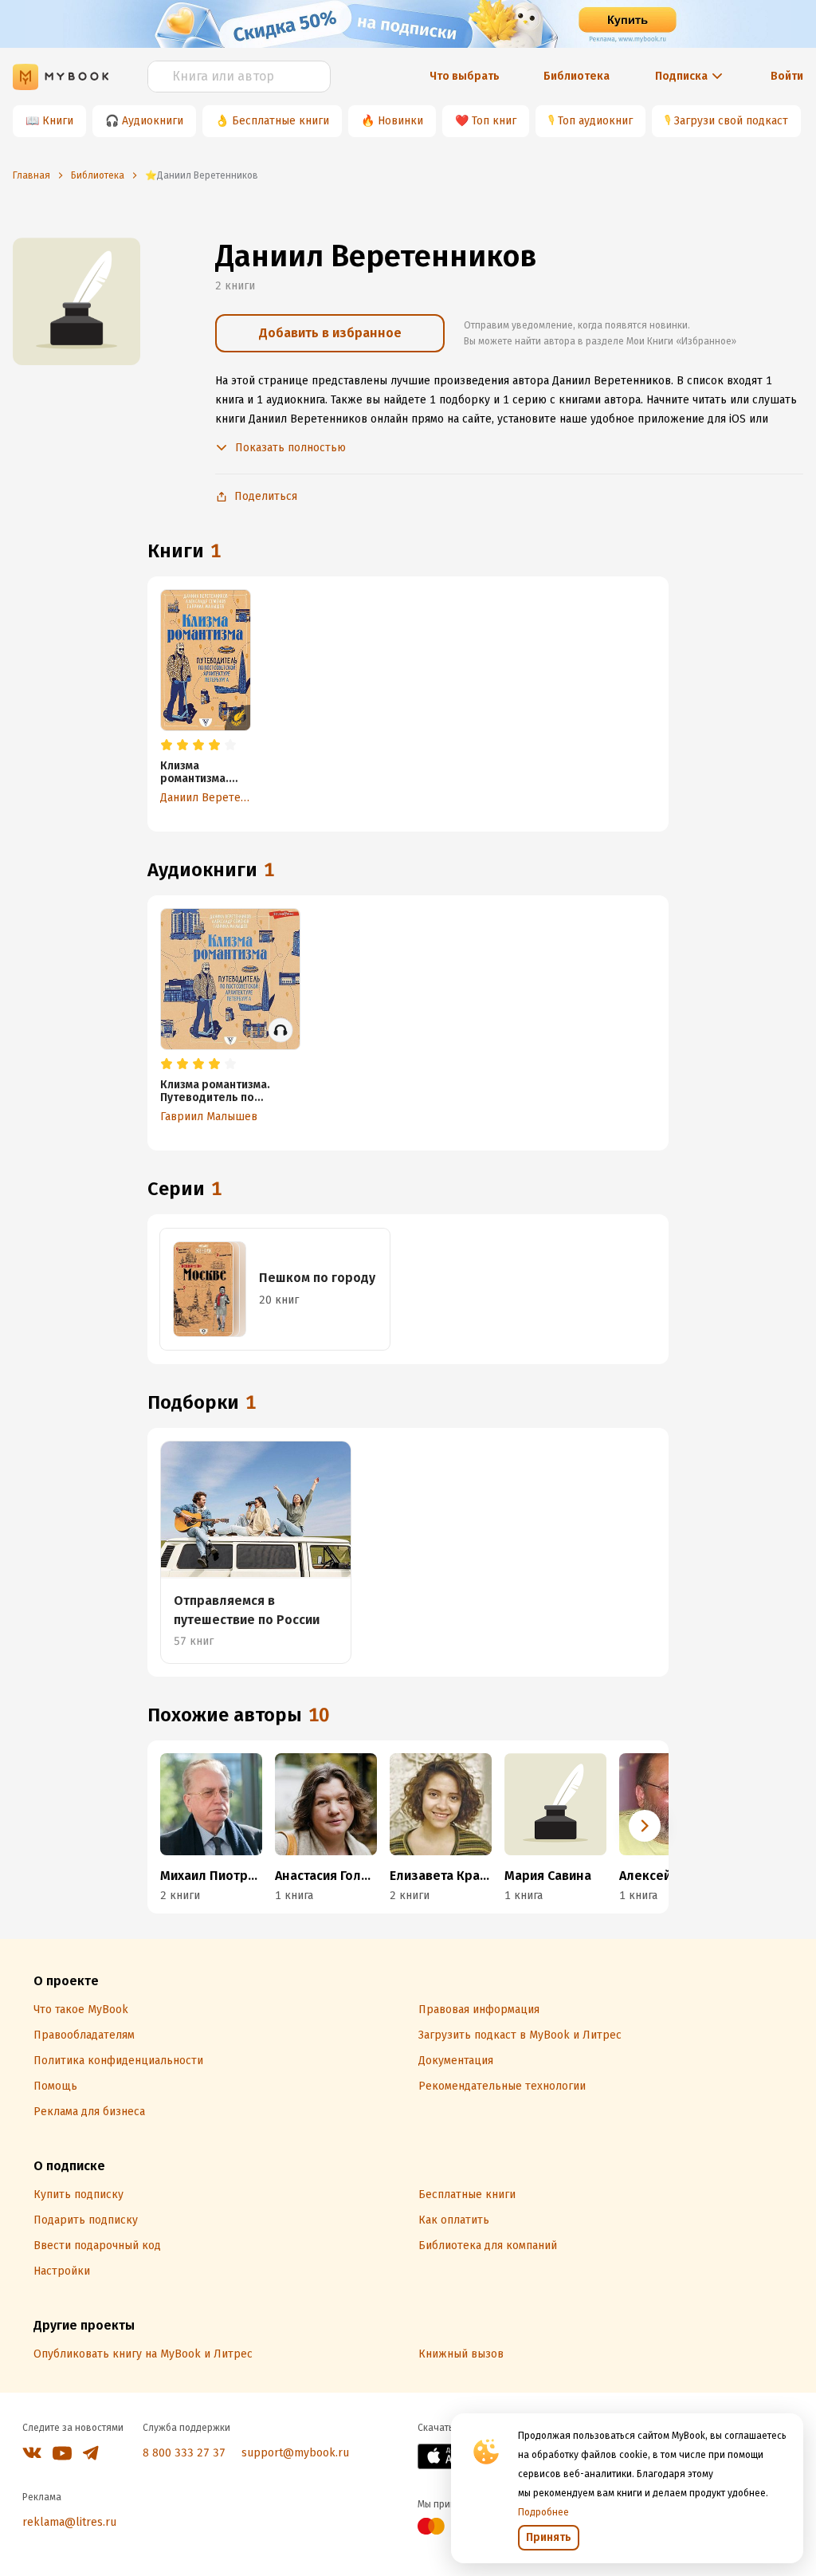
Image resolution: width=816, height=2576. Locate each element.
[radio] (167, 745)
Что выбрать (465, 76)
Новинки (400, 121)
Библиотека (577, 76)
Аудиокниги (153, 121)
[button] (645, 1826)
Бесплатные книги (280, 121)
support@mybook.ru (295, 2453)
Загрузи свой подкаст (731, 121)
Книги (58, 121)
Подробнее (543, 2512)
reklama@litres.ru (69, 2522)
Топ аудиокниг (595, 121)
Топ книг (494, 121)
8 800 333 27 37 (184, 2453)
